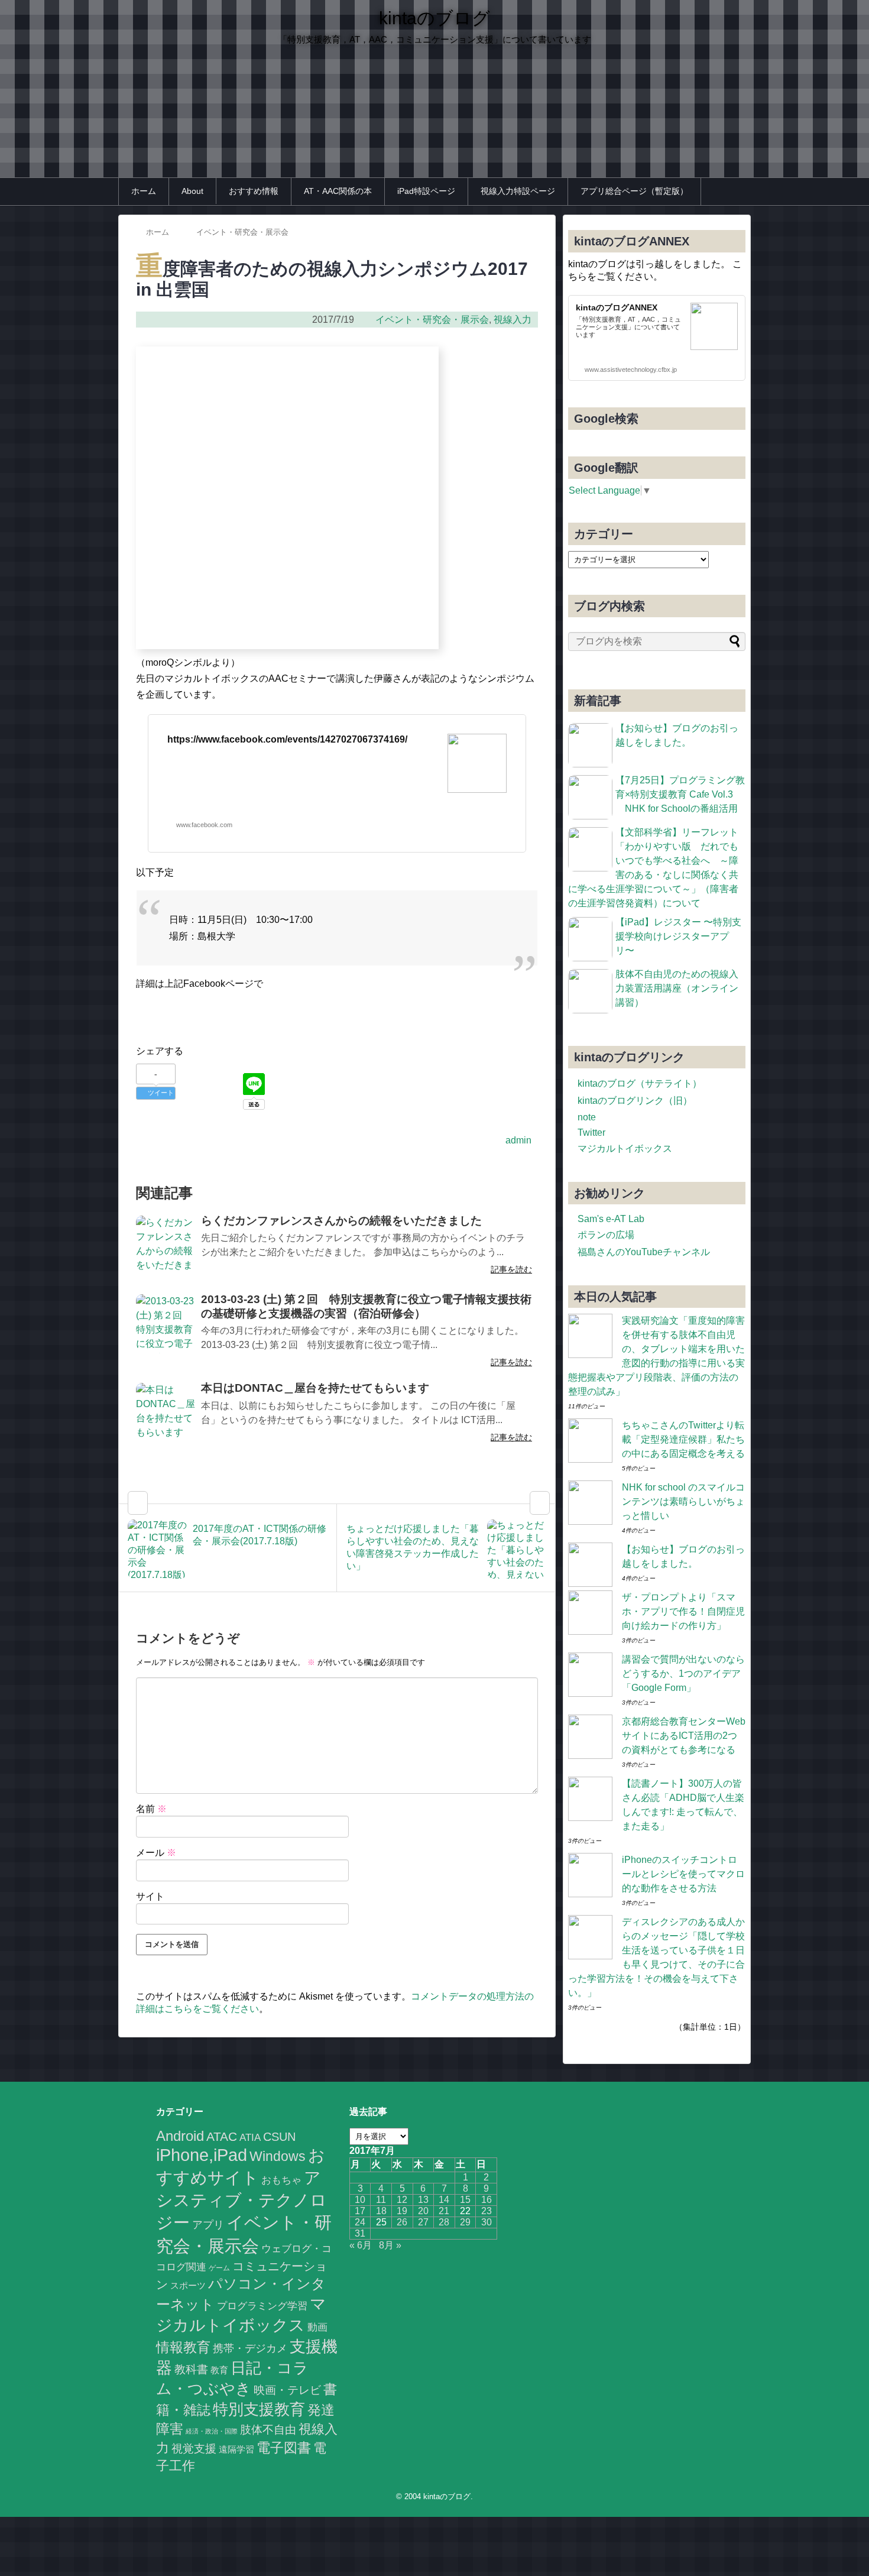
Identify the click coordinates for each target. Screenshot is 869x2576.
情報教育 (183, 2347)
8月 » (390, 2245)
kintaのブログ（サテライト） (640, 1083)
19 (402, 2211)
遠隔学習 (236, 2449)
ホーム (144, 191)
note (587, 1117)
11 (381, 2200)
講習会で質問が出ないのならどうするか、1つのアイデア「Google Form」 (683, 1673)
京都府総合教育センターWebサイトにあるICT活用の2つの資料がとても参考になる (684, 1736)
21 (444, 2211)
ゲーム (219, 2268)
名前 (151, 1809)
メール (156, 1853)
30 (487, 2222)
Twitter (591, 1133)
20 (423, 2211)
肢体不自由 (268, 2430)
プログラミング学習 (262, 2306)
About (192, 191)
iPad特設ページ (426, 191)
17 (360, 2211)
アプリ (208, 2225)
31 (360, 2233)
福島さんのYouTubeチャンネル (644, 1252)
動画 (317, 2327)
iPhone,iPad (202, 2155)
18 (381, 2211)
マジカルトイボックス (625, 1148)
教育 (219, 2370)
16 (487, 2200)
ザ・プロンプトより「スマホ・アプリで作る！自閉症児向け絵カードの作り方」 (683, 1611)
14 (444, 2200)
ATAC (222, 2136)
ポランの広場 (606, 1235)
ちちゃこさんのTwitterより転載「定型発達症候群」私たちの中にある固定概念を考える (683, 1439)
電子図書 (284, 2448)
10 (360, 2200)
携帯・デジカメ (250, 2348)
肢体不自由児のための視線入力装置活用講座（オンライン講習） (677, 988)
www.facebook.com (204, 825)
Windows (278, 2156)
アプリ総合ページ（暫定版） (634, 191)
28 (444, 2222)
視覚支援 (194, 2449)
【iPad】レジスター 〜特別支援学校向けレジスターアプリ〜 (678, 936)
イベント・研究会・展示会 (432, 320)
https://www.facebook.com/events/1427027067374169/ (287, 739)
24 (360, 2222)
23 (487, 2211)
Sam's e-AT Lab (611, 1219)
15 (465, 2200)
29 (465, 2222)
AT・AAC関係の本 (338, 191)
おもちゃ (281, 2180)
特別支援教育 (259, 2409)
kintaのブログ (434, 18)
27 (423, 2222)
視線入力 (513, 320)
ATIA (250, 2138)
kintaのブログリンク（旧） (635, 1101)
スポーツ (188, 2285)
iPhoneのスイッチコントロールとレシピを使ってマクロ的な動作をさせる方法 (683, 1874)
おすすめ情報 (254, 191)
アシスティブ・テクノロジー (241, 2200)
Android (180, 2136)
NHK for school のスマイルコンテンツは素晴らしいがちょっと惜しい (683, 1501)
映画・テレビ (287, 2390)
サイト (150, 1896)
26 (402, 2222)
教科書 (191, 2369)
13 (423, 2200)
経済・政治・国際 (212, 2431)
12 (402, 2200)
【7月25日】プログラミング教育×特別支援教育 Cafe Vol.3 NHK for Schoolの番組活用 (680, 794)
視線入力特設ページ (518, 191)
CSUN (279, 2137)
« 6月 (361, 2245)
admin (518, 1140)
